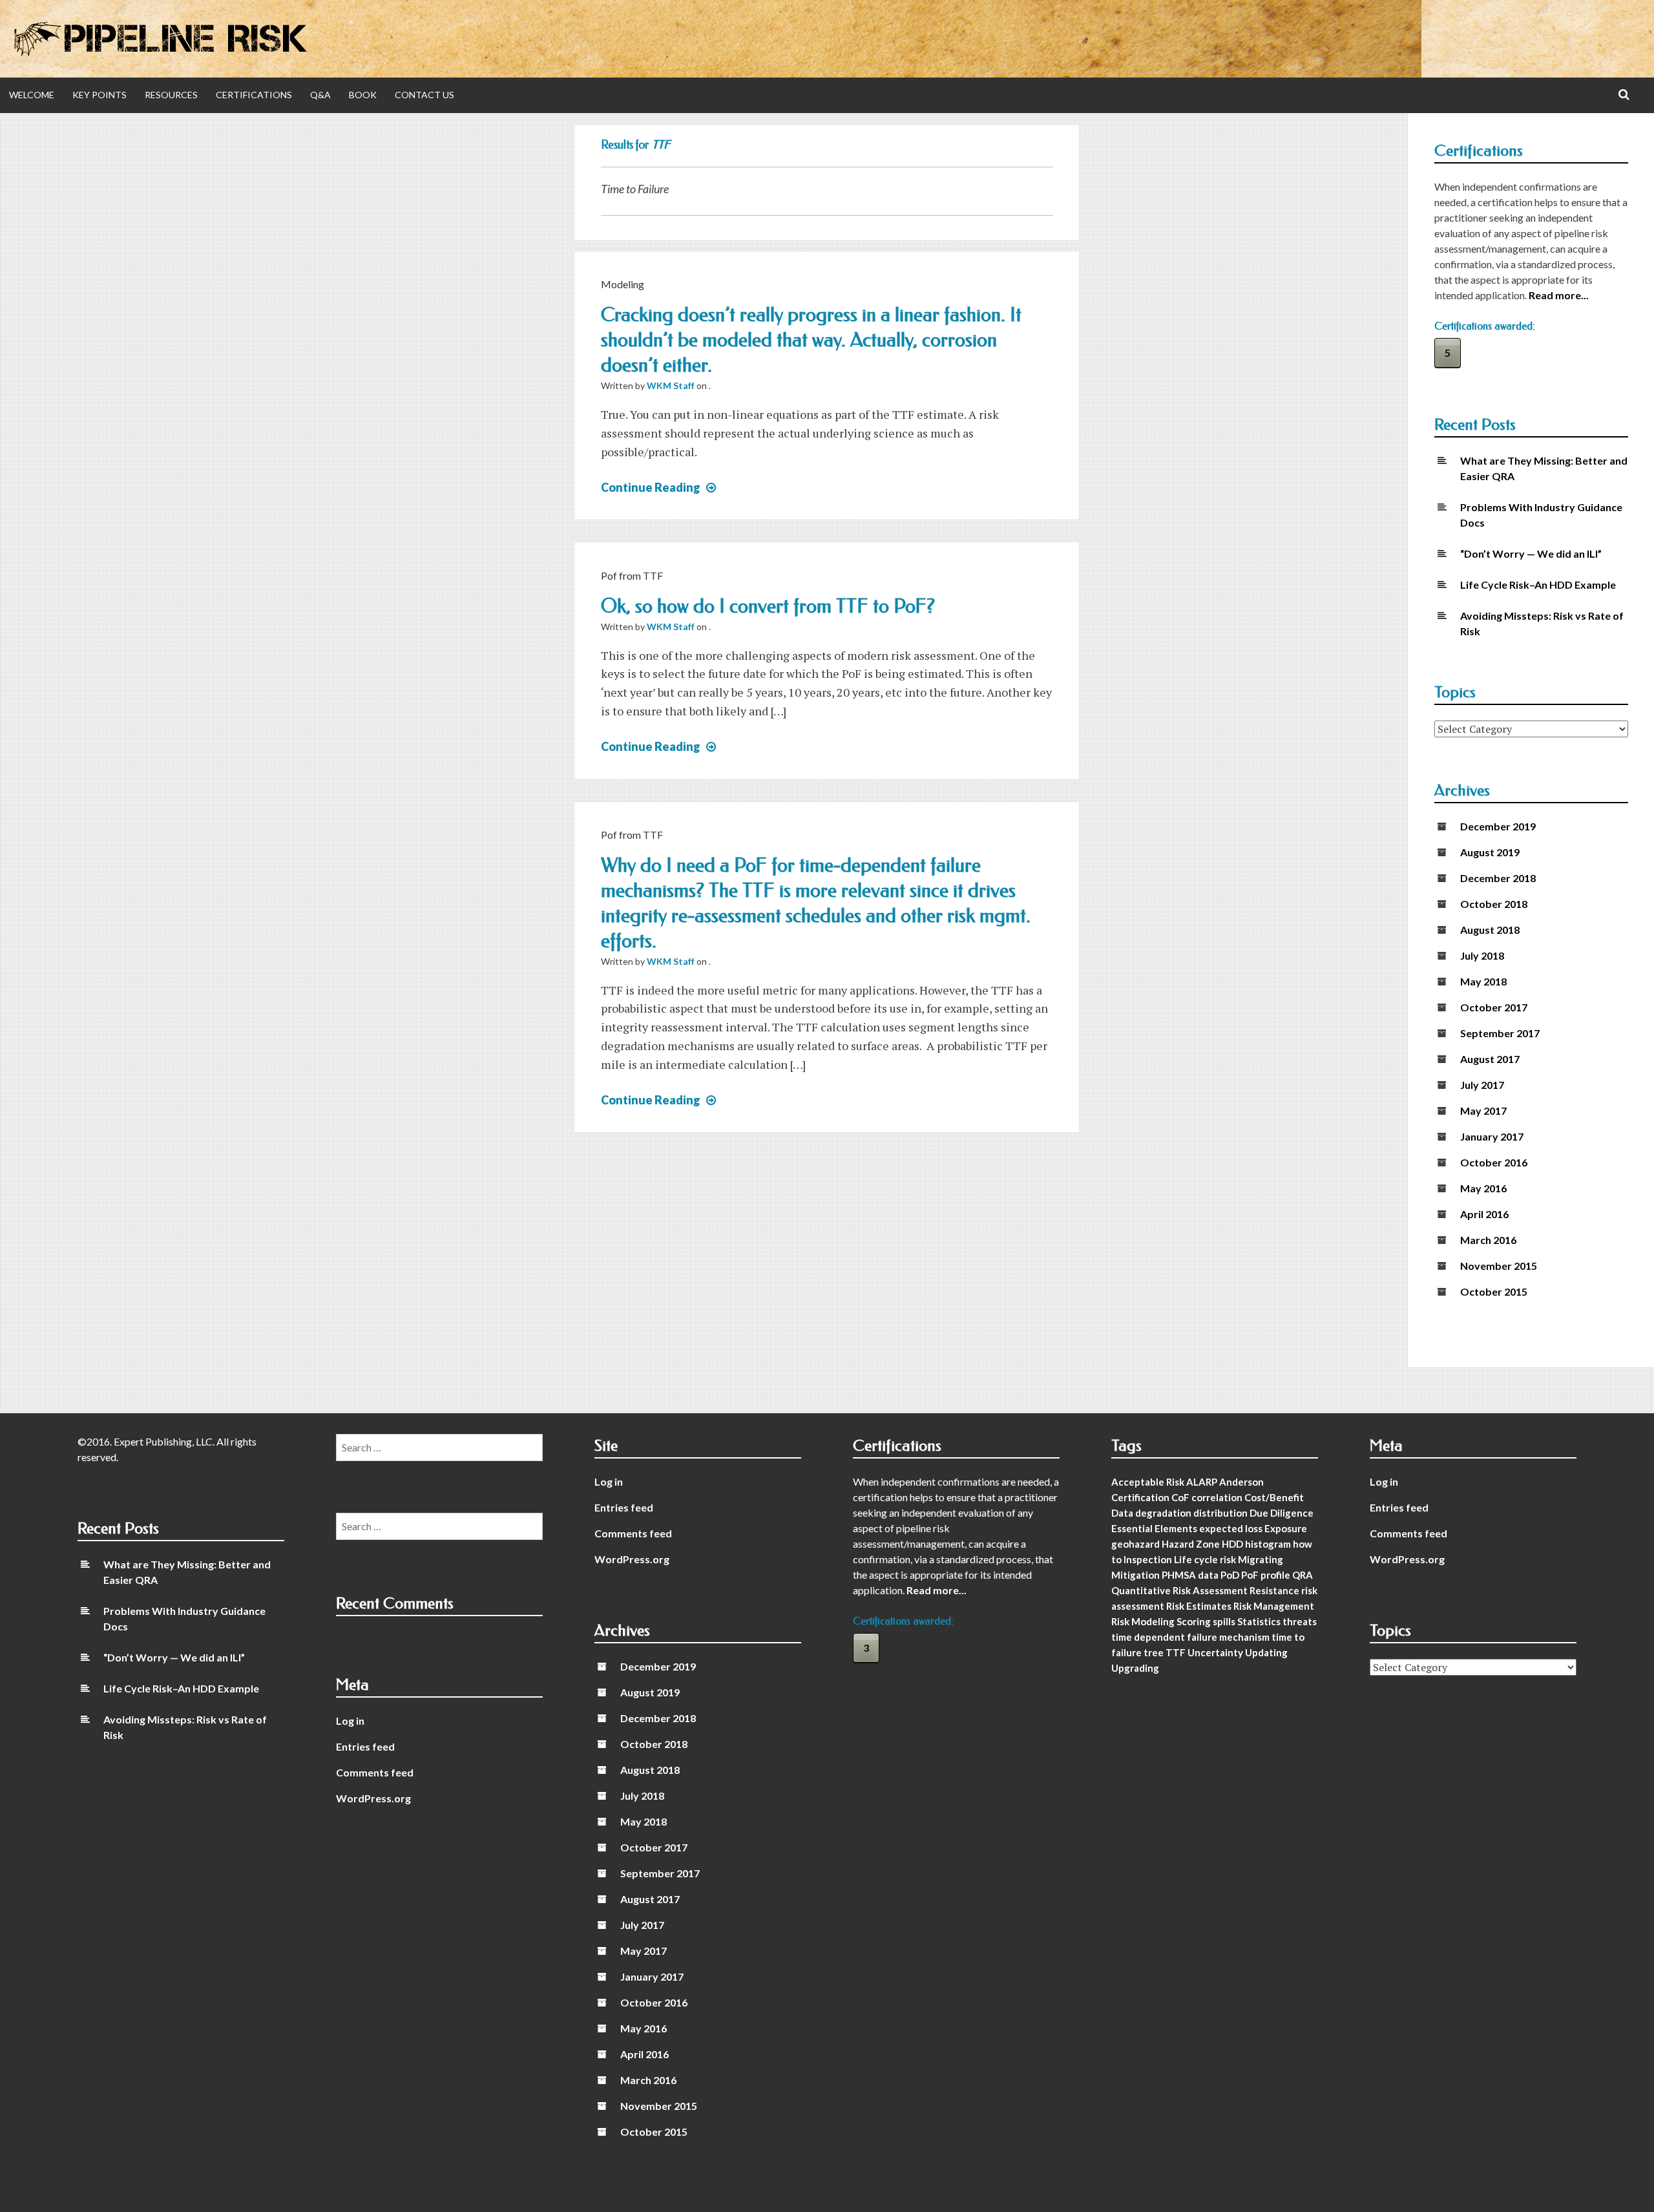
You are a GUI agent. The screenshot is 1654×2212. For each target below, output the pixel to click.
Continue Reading (660, 487)
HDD (1232, 1544)
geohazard (1136, 1544)
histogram (1268, 1544)
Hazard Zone (1191, 1544)
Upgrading (1135, 1668)
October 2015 (1494, 1291)
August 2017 (1490, 1059)
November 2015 (1499, 1266)
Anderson (1241, 1482)
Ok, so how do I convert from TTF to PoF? (768, 606)
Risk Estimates (1199, 1606)
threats (1300, 1621)
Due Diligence (1282, 1513)
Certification (1140, 1497)
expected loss (1231, 1528)
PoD (1230, 1575)
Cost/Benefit (1274, 1497)
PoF (1250, 1575)
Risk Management (1274, 1606)
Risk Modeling (1143, 1621)
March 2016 (1488, 1240)
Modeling (623, 284)
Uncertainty (1215, 1652)
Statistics (1259, 1621)
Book (363, 95)
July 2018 (1482, 955)
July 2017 (1482, 1085)
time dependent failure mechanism (1190, 1637)
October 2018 (1494, 904)
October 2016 (1494, 1162)
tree (1154, 1652)
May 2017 (1483, 1111)
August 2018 (1490, 930)
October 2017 (1494, 1007)
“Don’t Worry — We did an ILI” (1531, 553)
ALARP (1202, 1482)
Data (1122, 1513)
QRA (1303, 1575)
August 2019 (1490, 852)
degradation (1163, 1513)
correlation (1217, 1497)
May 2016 (1483, 1188)
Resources (171, 95)
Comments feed (633, 1533)
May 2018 (1483, 981)
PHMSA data (1190, 1575)
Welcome (32, 95)
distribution (1220, 1513)
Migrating (1261, 1559)
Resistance (1274, 1590)
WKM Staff (671, 385)
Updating (1266, 1652)
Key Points (99, 95)
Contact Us (424, 95)
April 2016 (1484, 1214)
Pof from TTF (632, 575)
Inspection (1148, 1559)
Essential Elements (1154, 1528)
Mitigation (1136, 1575)
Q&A (320, 95)
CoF (1180, 1497)
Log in (609, 1481)
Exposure (1286, 1528)
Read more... (1559, 295)
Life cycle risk (1205, 1559)
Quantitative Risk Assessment (1179, 1590)
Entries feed (624, 1507)
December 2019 (1498, 826)
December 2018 (1498, 878)
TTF (1176, 1652)
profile (1275, 1575)
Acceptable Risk (1148, 1482)
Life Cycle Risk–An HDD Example (1538, 585)
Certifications (254, 95)
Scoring (1194, 1621)
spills (1224, 1621)
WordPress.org (632, 1559)
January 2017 (1492, 1136)
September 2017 (1500, 1033)
